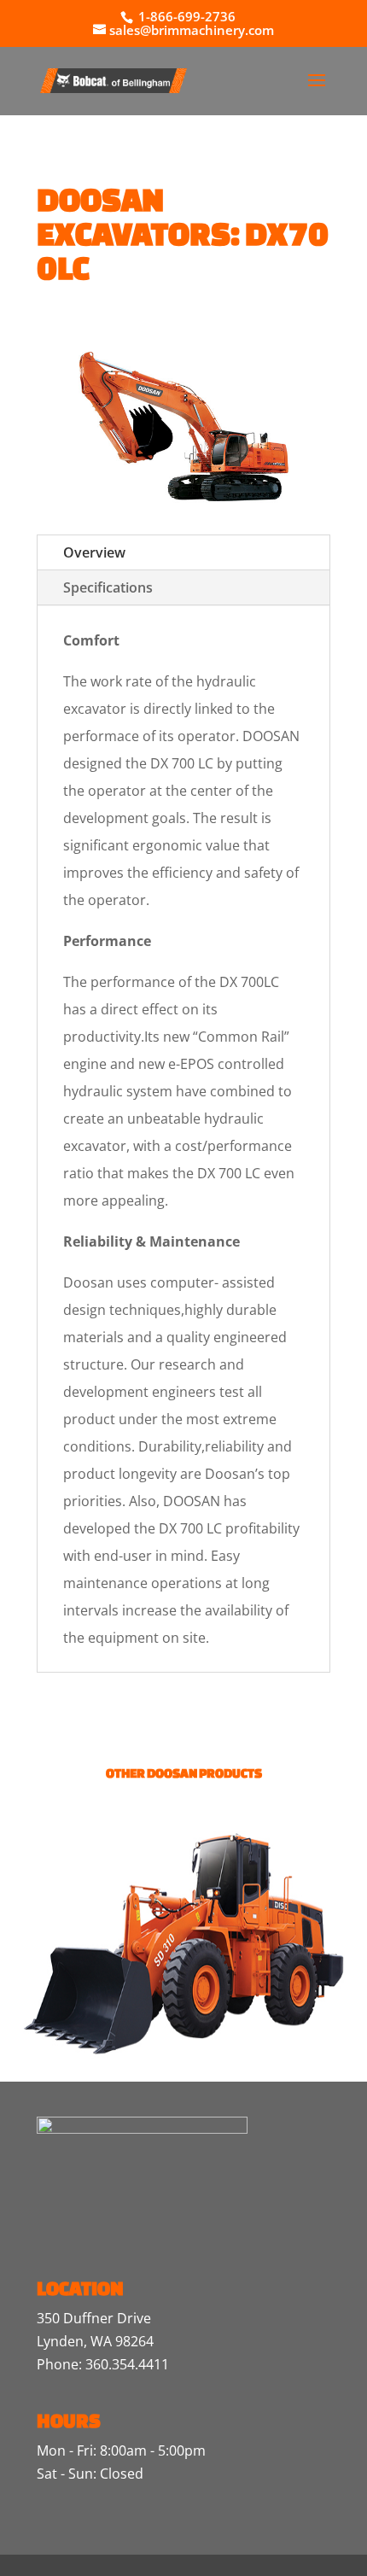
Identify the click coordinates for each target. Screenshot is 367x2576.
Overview (94, 552)
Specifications (108, 587)
